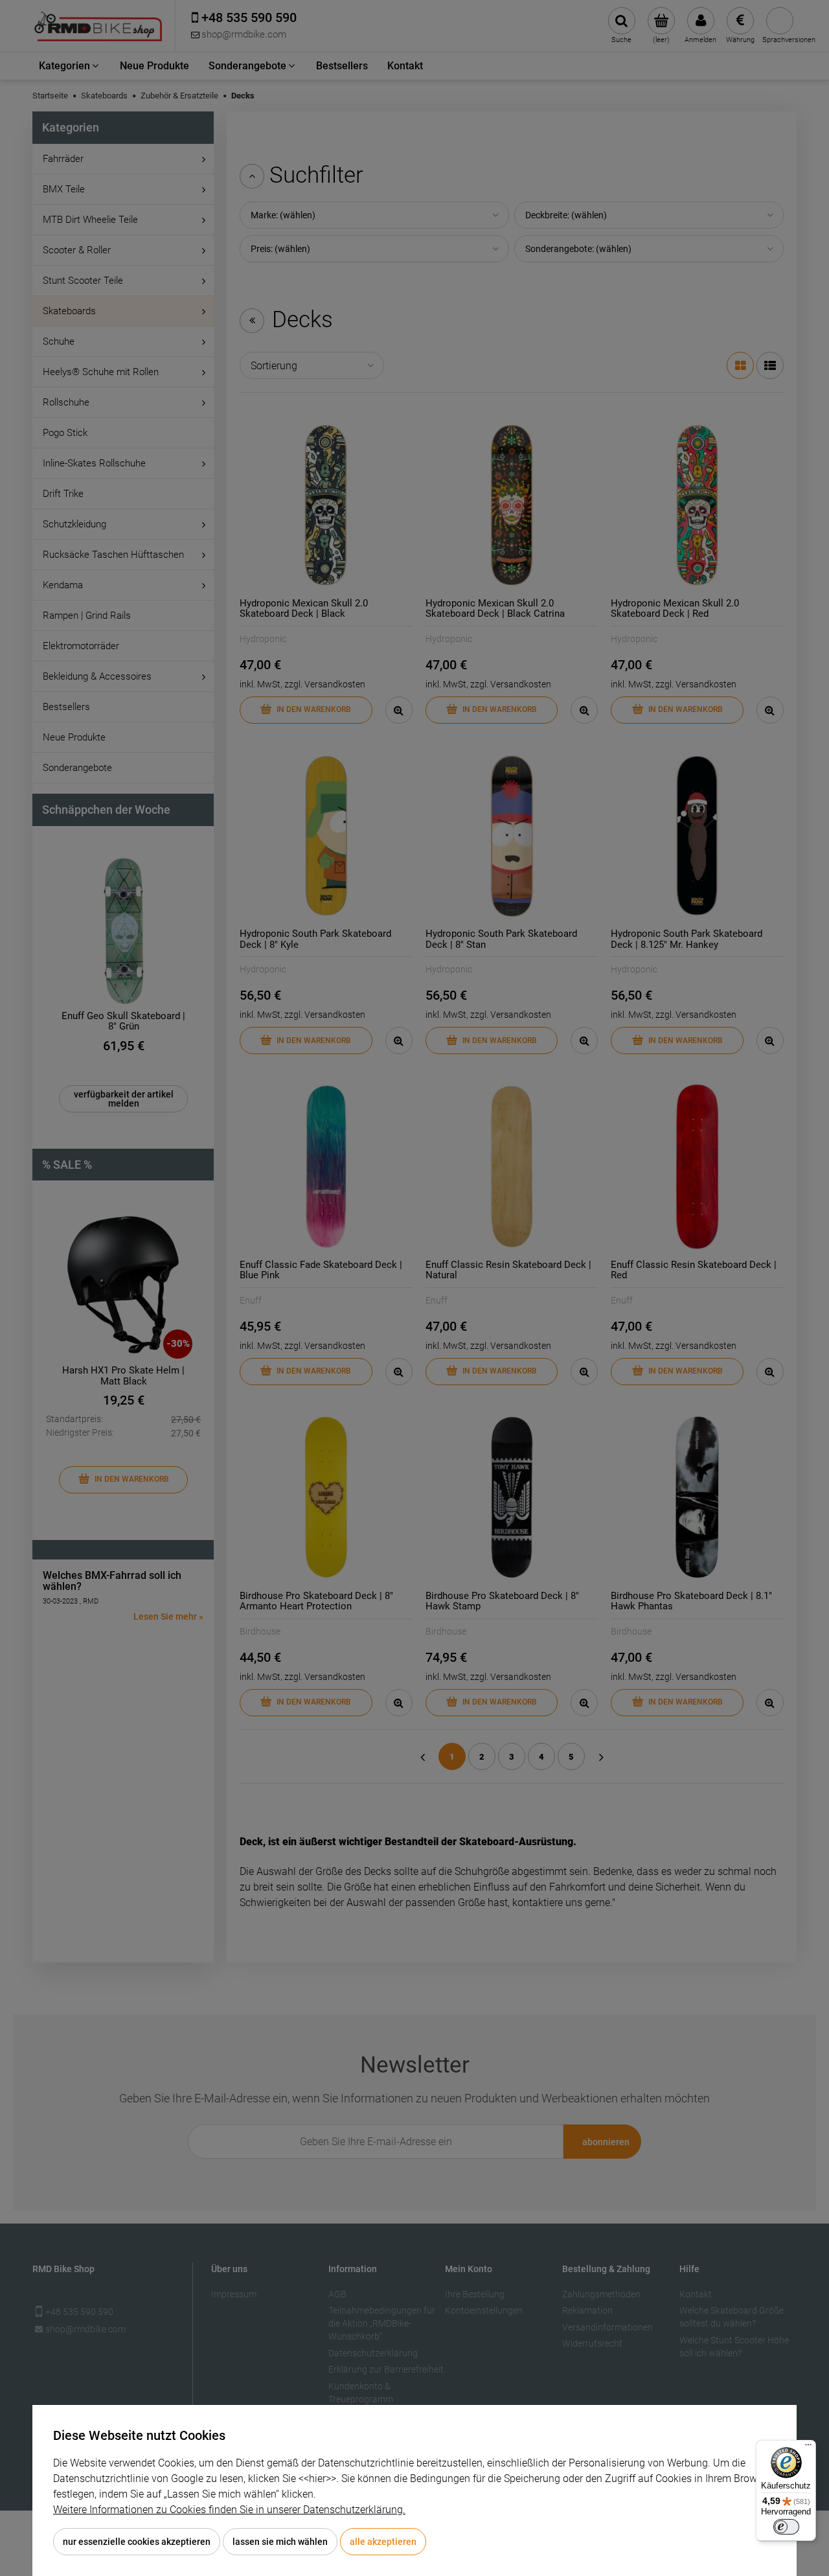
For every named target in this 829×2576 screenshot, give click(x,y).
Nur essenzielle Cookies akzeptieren (137, 2542)
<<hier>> (317, 2478)
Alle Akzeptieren (383, 2542)
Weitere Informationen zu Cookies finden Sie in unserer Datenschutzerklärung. (229, 2510)
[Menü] (808, 2448)
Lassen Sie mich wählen (280, 2542)
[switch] (786, 2527)
